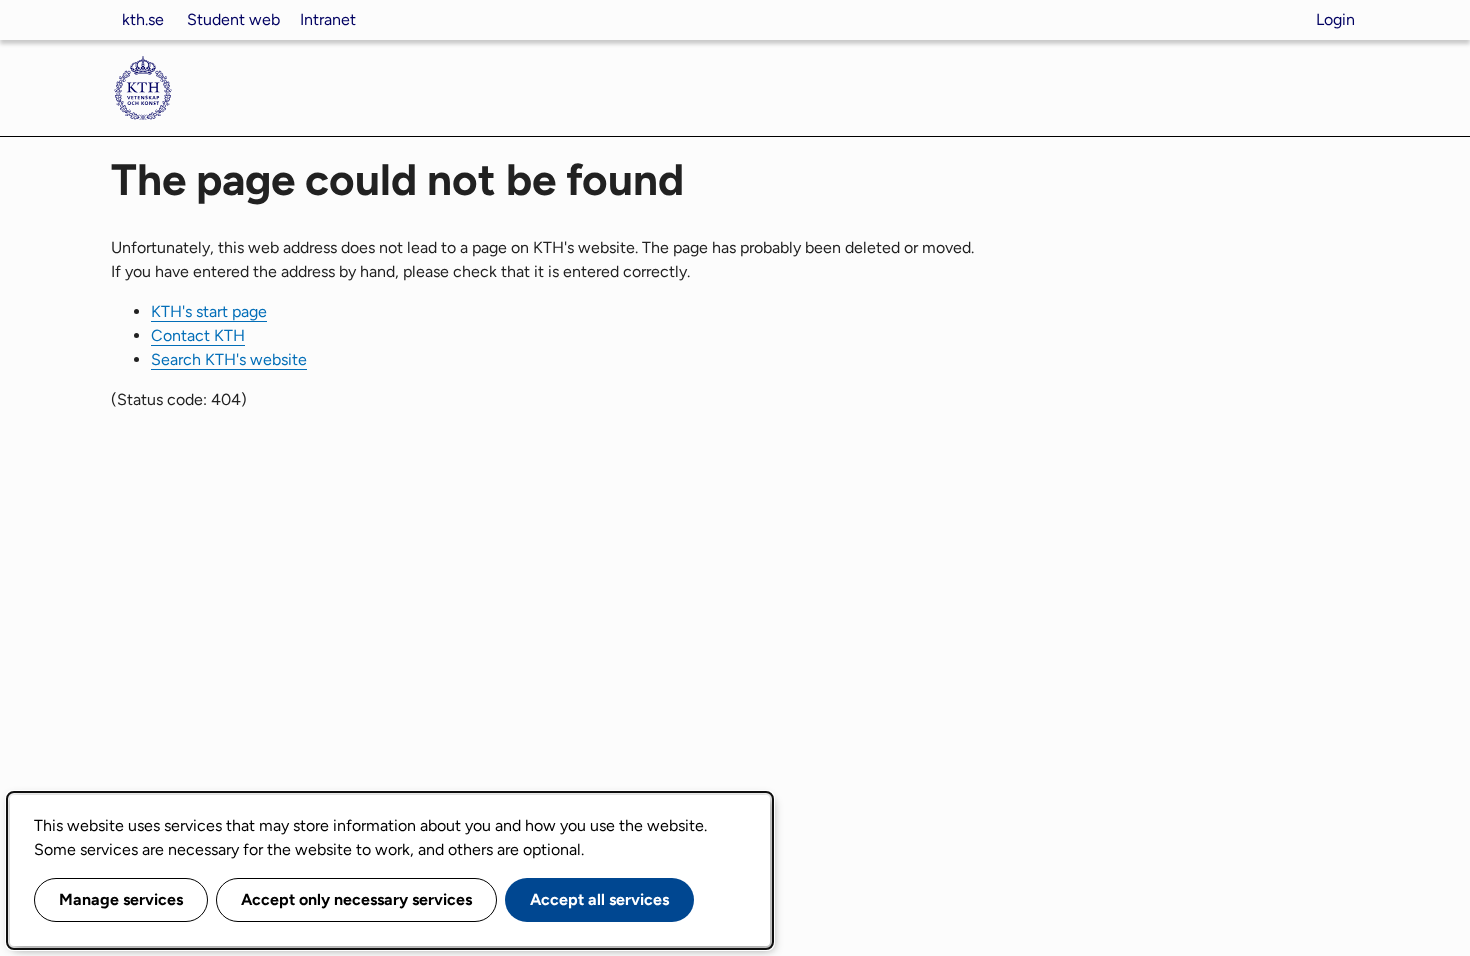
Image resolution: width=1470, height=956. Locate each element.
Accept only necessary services (356, 899)
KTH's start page (209, 311)
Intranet (328, 19)
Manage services (121, 899)
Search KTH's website (229, 359)
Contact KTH (198, 335)
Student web (233, 19)
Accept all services (599, 899)
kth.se (143, 19)
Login (1335, 19)
